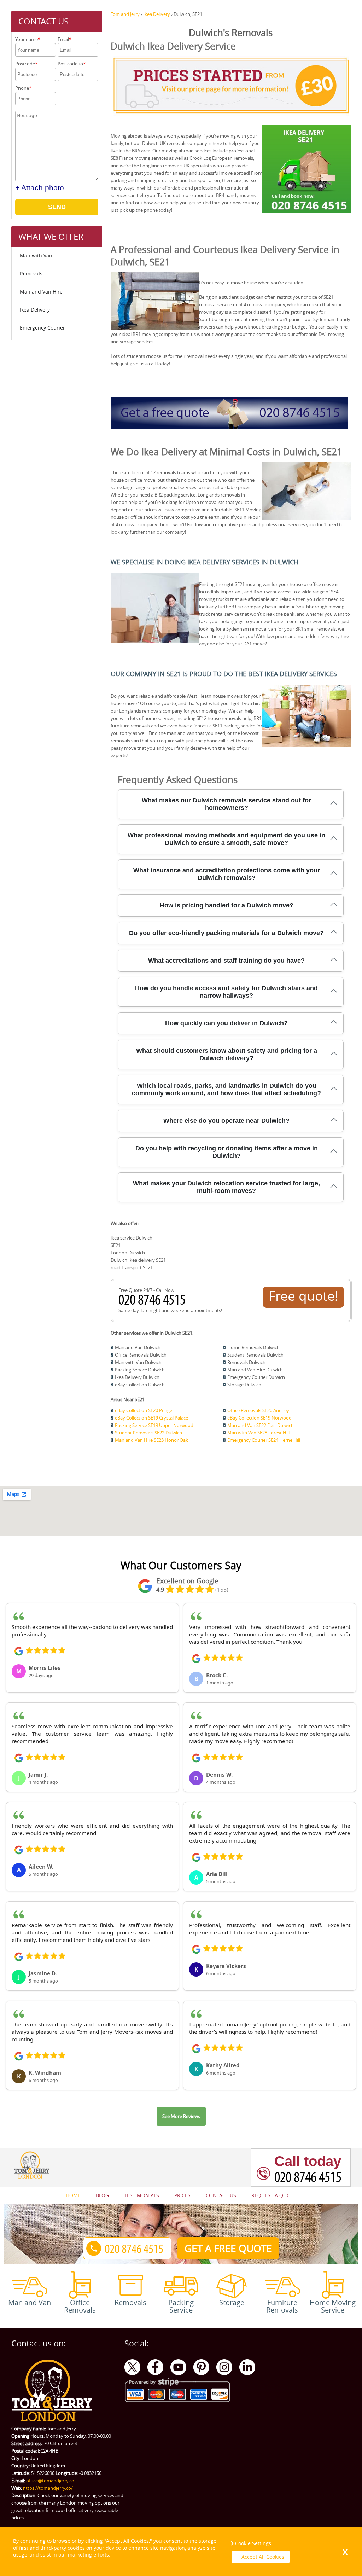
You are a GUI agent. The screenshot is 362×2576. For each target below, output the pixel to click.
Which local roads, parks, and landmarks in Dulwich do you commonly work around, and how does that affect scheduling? (226, 1089)
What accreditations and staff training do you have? (226, 961)
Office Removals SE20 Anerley (258, 1410)
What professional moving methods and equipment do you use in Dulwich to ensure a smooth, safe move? (226, 839)
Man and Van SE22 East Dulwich (261, 1425)
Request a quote (274, 2195)
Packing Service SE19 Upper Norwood (154, 1425)
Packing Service (181, 2306)
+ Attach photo (40, 188)
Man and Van (30, 2302)
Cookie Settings (253, 2543)
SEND (57, 207)
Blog (102, 2195)
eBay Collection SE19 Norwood (259, 1418)
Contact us (221, 2195)
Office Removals (80, 2306)
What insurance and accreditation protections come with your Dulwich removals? (227, 874)
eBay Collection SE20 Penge (144, 1410)
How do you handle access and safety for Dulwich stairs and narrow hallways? (226, 992)
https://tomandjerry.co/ (48, 2488)
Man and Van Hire (41, 292)
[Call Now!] (154, 1303)
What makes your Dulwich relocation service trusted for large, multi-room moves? (226, 1187)
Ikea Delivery (35, 310)
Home (73, 2195)
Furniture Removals (282, 2306)
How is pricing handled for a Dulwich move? (227, 905)
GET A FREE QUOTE (228, 2248)
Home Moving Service (333, 2306)
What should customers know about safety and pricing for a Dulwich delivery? (227, 1054)
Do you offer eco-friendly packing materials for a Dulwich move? (226, 933)
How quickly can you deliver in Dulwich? (226, 1023)
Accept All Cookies (263, 2557)
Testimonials (142, 2195)
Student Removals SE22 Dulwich (148, 1433)
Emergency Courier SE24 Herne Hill (264, 1440)
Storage (232, 2302)
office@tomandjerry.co (50, 2481)
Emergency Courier (42, 328)
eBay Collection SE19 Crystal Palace (151, 1418)
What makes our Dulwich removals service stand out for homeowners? (226, 804)
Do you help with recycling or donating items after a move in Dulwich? (227, 1152)
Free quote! (303, 1296)
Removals (31, 274)
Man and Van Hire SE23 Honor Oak (151, 1440)
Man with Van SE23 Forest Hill (258, 1433)
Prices (182, 2195)
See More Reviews (181, 2116)
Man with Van (36, 256)
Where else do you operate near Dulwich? (226, 1121)
